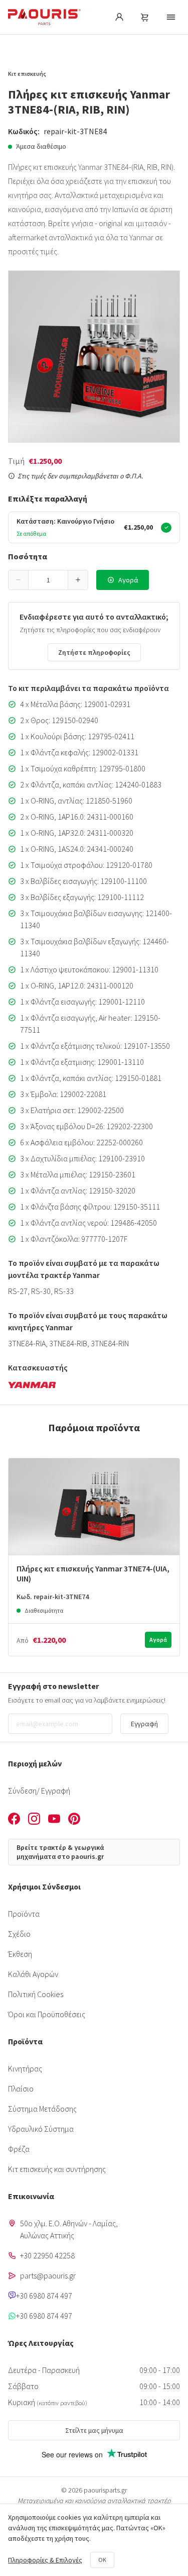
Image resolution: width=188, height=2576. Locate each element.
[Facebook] (14, 1820)
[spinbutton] (48, 580)
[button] (19, 580)
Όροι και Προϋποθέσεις (47, 2014)
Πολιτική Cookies (36, 1994)
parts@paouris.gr (48, 2275)
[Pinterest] (74, 1820)
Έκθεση (20, 1954)
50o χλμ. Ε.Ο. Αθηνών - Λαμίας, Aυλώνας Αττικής (69, 2229)
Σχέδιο (19, 1934)
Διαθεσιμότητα (44, 1610)
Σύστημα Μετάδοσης (42, 2109)
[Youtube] (54, 1820)
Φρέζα (19, 2149)
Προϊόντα (24, 1914)
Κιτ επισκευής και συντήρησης (57, 2169)
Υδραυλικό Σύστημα (41, 2129)
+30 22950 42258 (47, 2255)
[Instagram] (34, 1820)
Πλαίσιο (21, 2089)
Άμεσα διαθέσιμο (41, 146)
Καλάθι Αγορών (33, 1974)
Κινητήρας (25, 2068)
